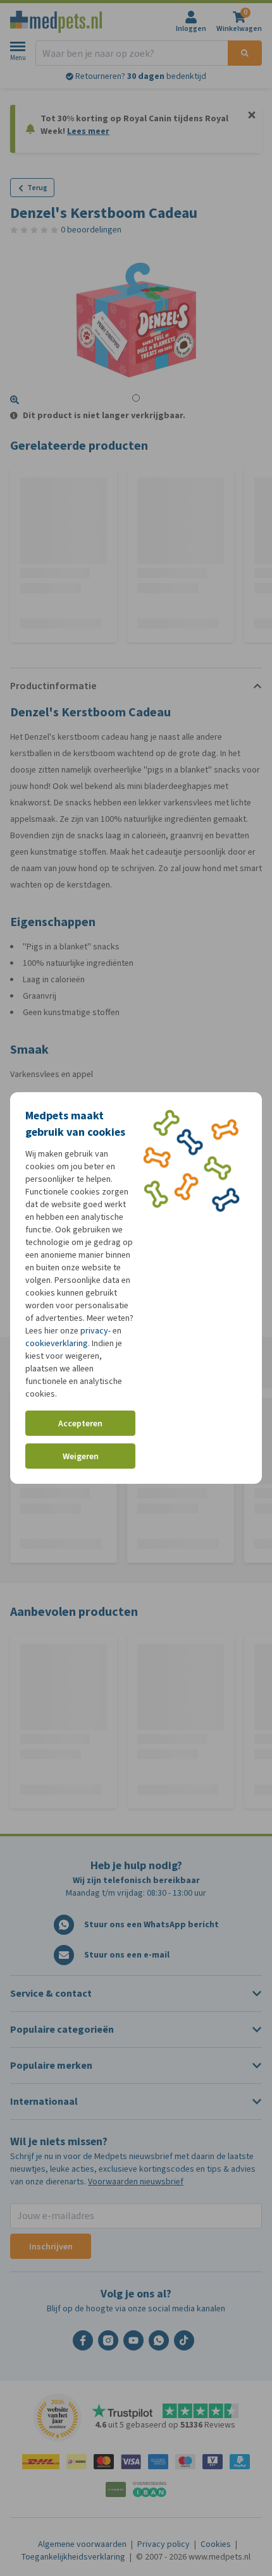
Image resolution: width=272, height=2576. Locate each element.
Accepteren (80, 1423)
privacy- (96, 1331)
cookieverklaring (57, 1343)
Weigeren (81, 1456)
